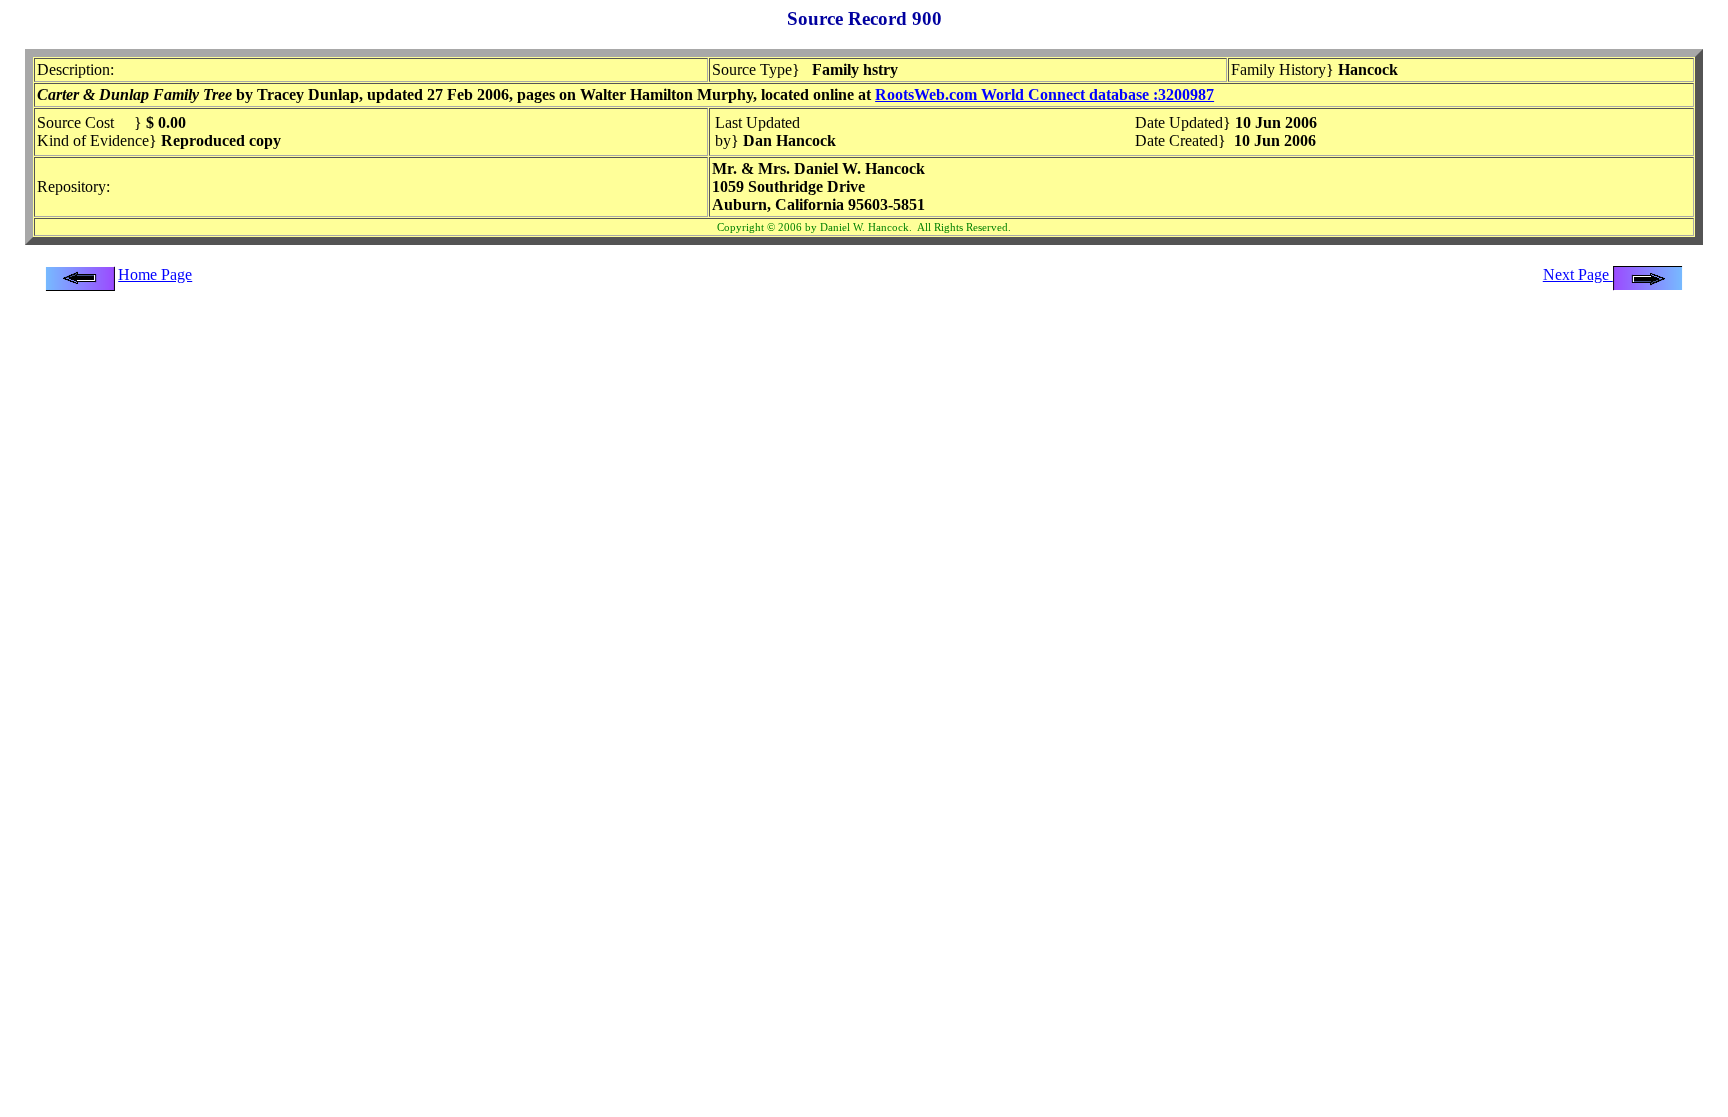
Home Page (155, 274)
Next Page (1578, 274)
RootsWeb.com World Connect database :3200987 (1044, 94)
